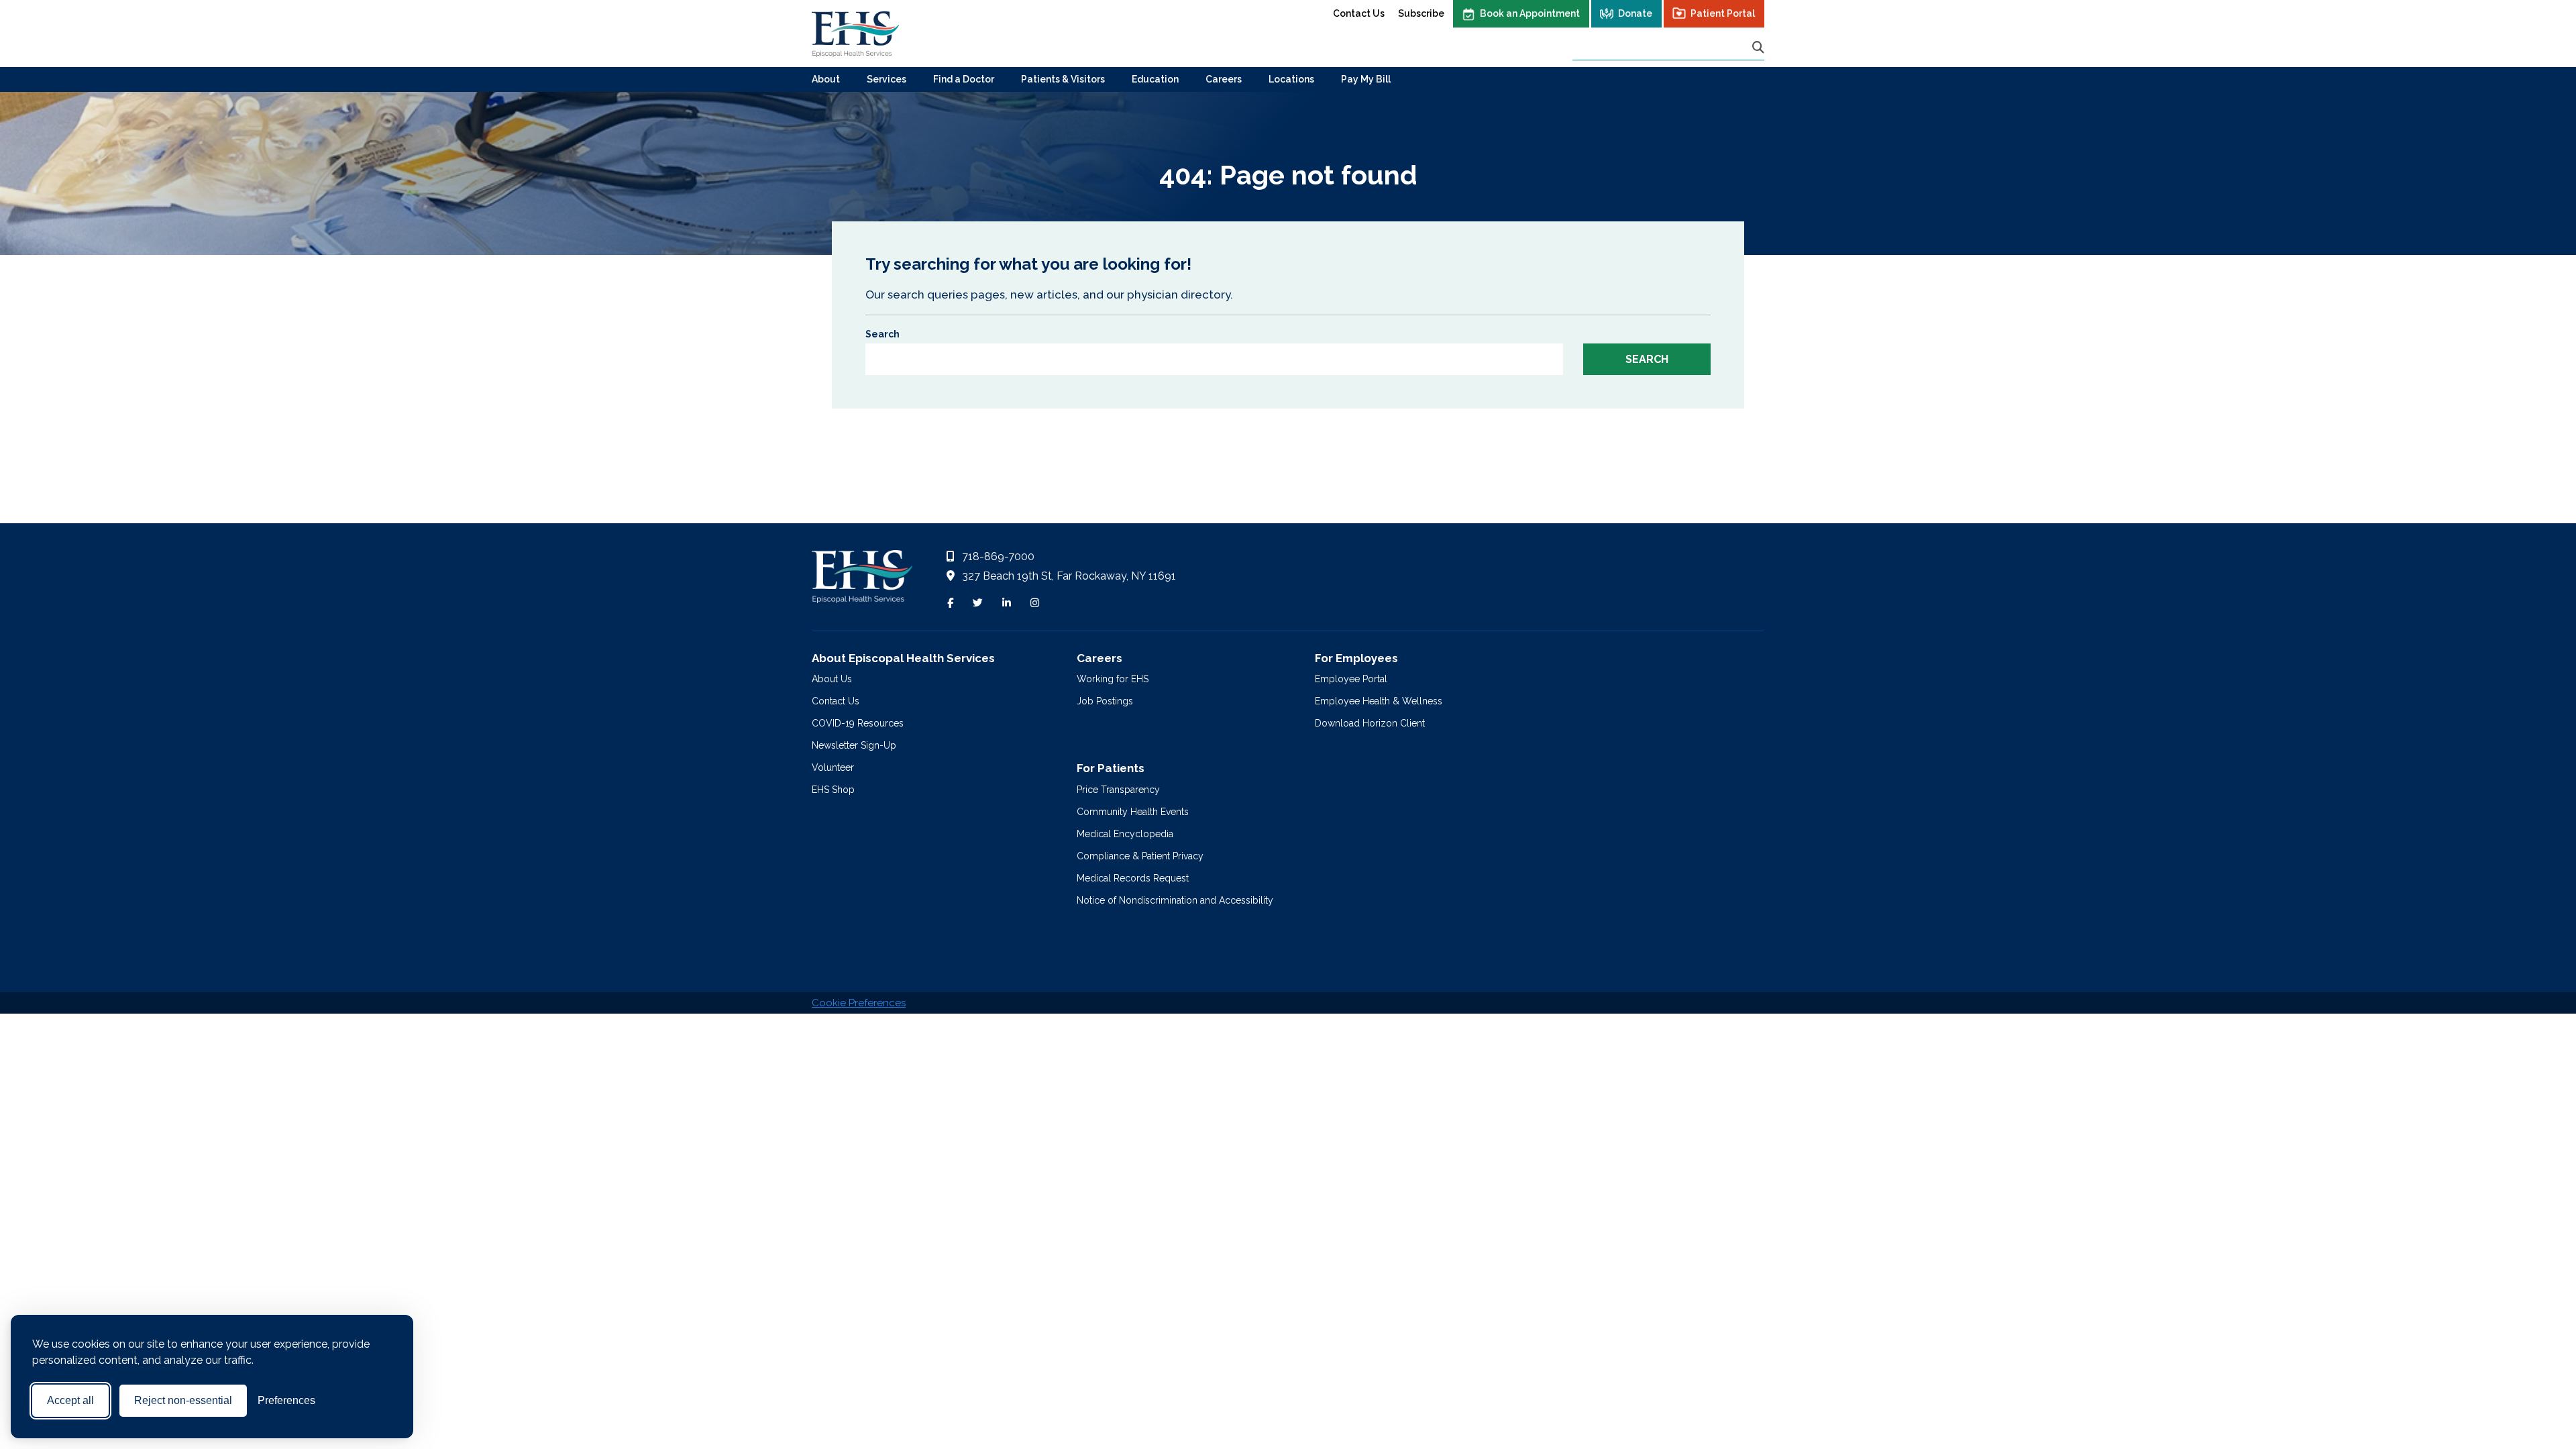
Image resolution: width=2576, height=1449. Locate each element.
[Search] (1758, 47)
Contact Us (1359, 13)
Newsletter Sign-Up (854, 745)
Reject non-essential (183, 1400)
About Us (832, 679)
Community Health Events (1133, 812)
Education (1155, 79)
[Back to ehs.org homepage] (862, 580)
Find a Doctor (964, 79)
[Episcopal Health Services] (855, 34)
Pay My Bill (1366, 79)
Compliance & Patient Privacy (1140, 856)
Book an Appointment (1530, 13)
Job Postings (1105, 701)
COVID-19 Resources (858, 723)
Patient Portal (1723, 13)
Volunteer (833, 767)
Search (882, 334)
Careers (1224, 79)
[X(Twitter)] (978, 603)
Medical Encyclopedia (1125, 834)
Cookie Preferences (859, 1003)
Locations (1291, 79)
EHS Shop (833, 790)
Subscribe (1421, 13)
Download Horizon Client (1370, 723)
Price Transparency (1118, 790)
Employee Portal (1351, 679)
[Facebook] (950, 603)
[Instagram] (1035, 603)
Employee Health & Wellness (1379, 701)
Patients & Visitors (1063, 79)
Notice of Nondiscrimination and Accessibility (1175, 900)
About (826, 79)
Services (887, 79)
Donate (1635, 13)
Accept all (70, 1400)
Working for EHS (1113, 679)
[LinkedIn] (1007, 603)
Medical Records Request (1133, 878)
